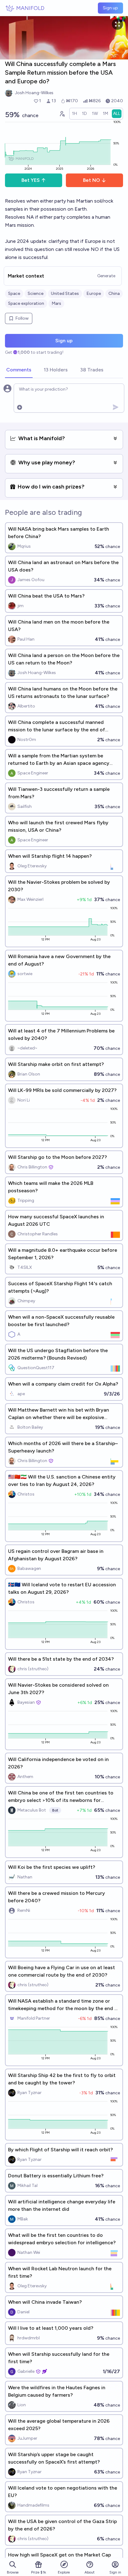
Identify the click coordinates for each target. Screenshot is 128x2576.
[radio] (75, 114)
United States (65, 294)
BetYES (31, 180)
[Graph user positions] (62, 114)
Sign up (110, 8)
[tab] (19, 370)
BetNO (91, 180)
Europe (94, 294)
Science (36, 294)
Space (14, 294)
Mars (56, 303)
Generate (106, 276)
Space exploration (26, 303)
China (114, 294)
